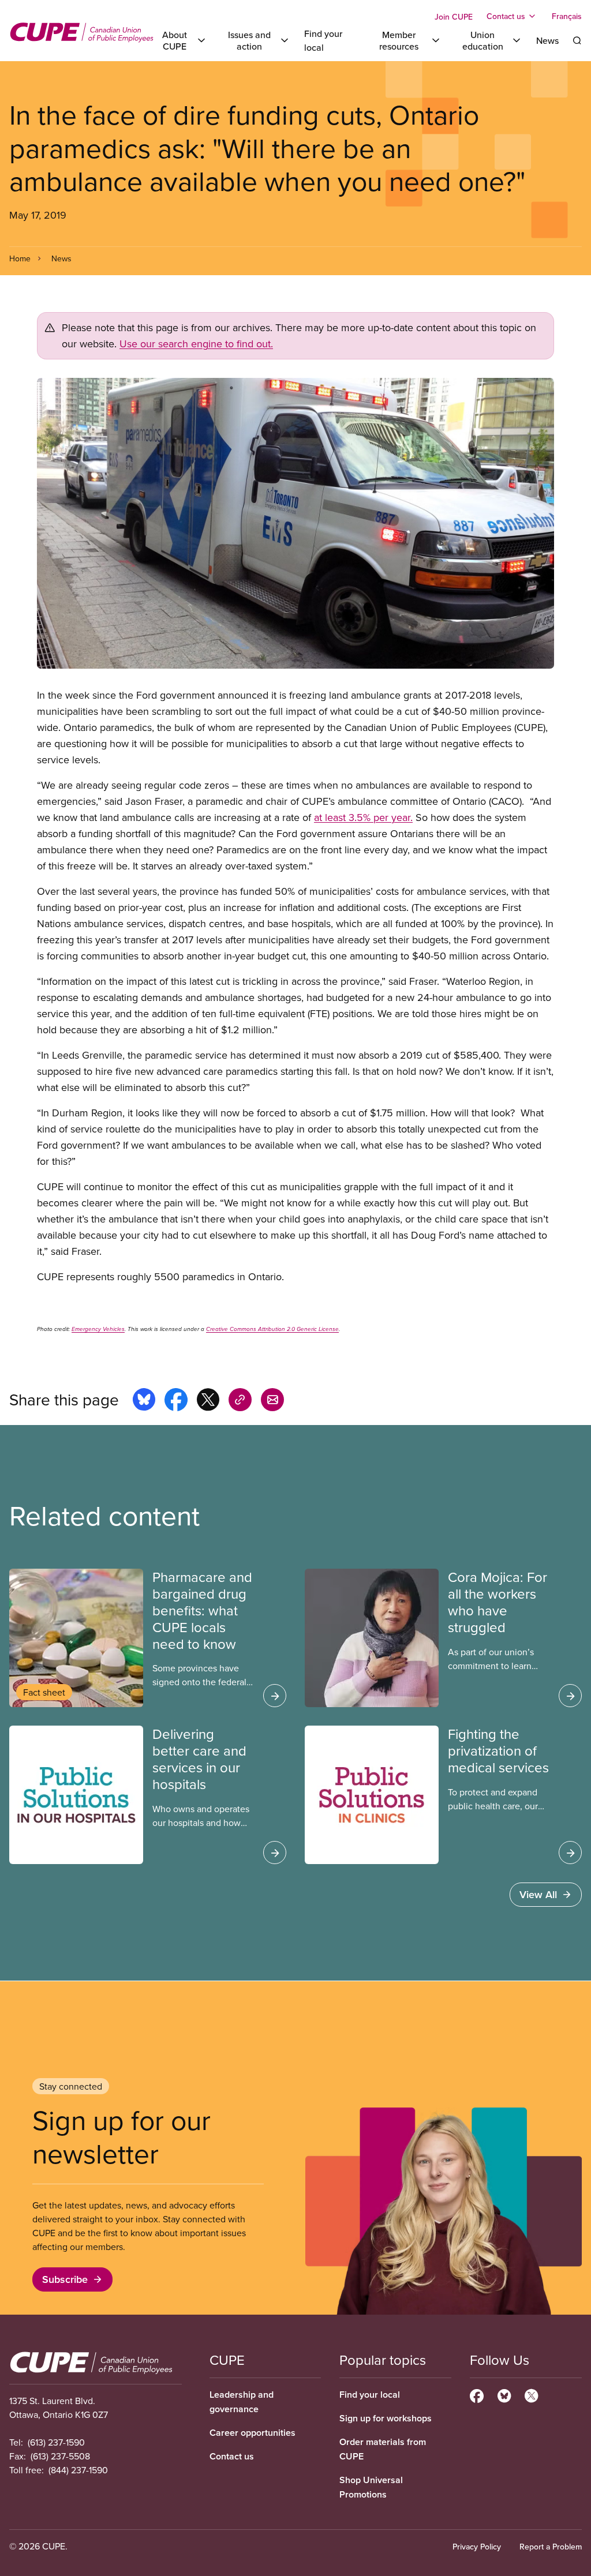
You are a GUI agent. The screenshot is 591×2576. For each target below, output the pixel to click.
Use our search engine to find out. (196, 344)
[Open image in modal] (295, 523)
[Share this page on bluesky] (144, 1401)
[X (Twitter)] (531, 2394)
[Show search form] (577, 40)
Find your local (370, 2395)
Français (567, 16)
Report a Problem (551, 2547)
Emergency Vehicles (98, 1329)
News (547, 40)
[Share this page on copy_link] (240, 1401)
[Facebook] (477, 2394)
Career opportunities (253, 2433)
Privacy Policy (477, 2547)
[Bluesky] (504, 2394)
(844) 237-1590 (78, 2470)
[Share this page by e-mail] (272, 1401)
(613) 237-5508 (60, 2456)
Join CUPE (454, 17)
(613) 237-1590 (56, 2442)
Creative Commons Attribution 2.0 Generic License (272, 1329)
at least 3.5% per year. (363, 817)
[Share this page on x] (208, 1401)
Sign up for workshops (386, 2418)
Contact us (232, 2456)
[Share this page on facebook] (176, 1401)
